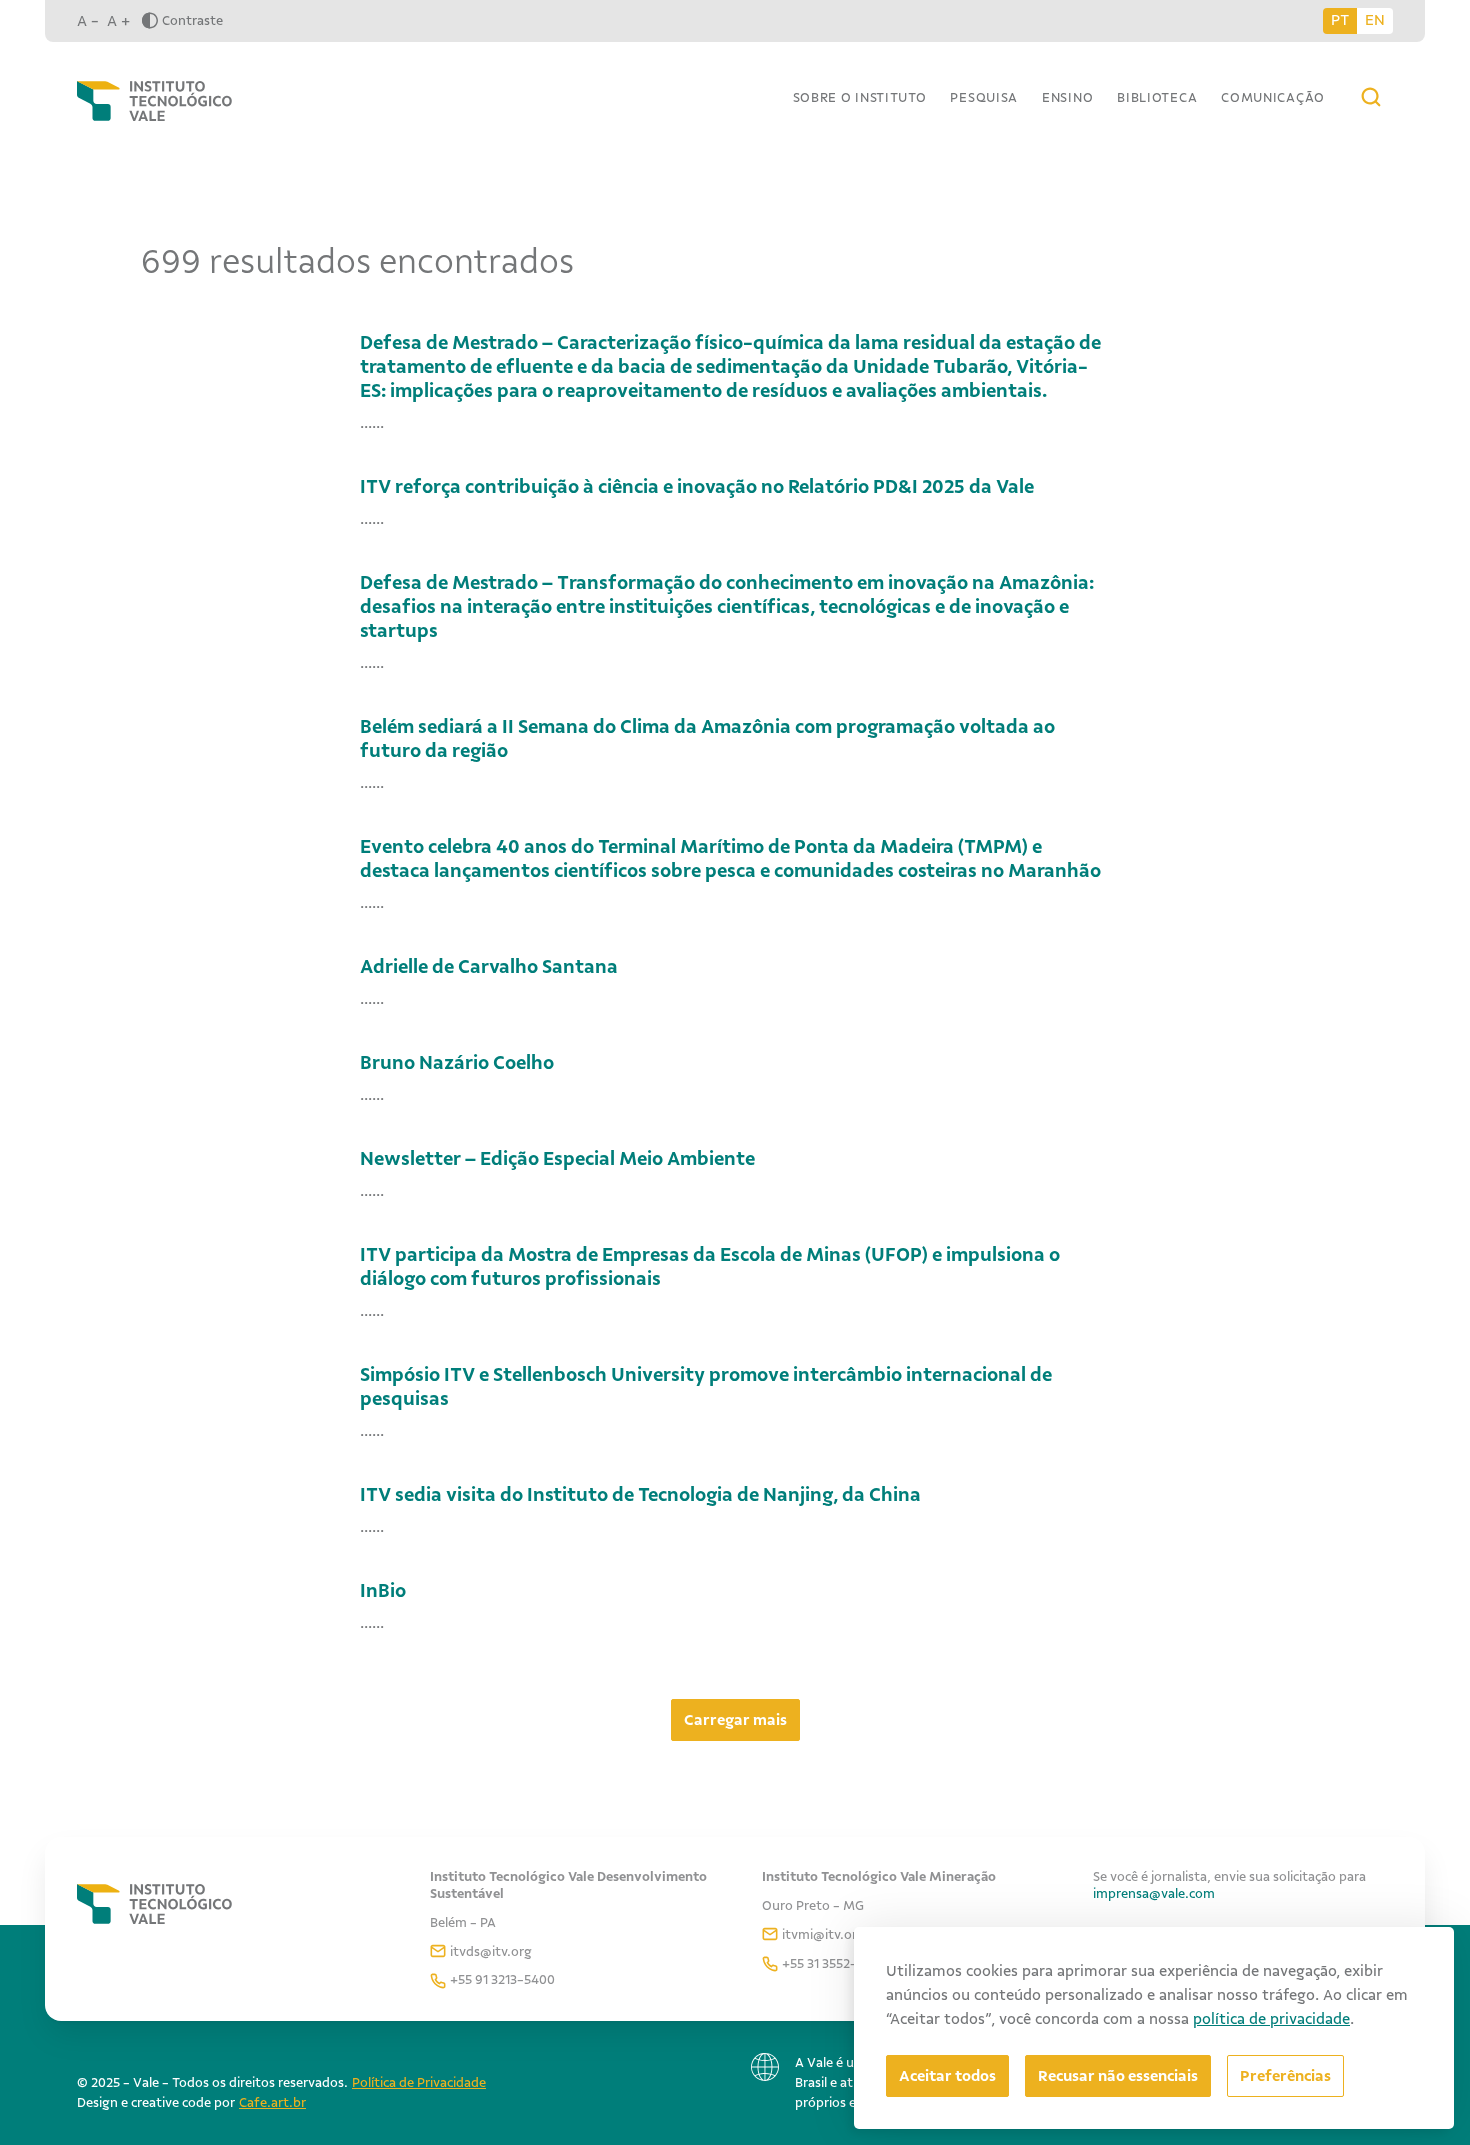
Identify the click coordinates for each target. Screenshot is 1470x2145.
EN (1375, 20)
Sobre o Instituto (860, 97)
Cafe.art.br (272, 2102)
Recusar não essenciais (1118, 2076)
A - (88, 21)
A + (118, 21)
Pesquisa (984, 97)
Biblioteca (1157, 97)
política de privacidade (1271, 2019)
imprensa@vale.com (1154, 1893)
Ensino (1067, 97)
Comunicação (1273, 97)
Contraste (192, 20)
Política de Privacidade (419, 2082)
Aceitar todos (947, 2076)
